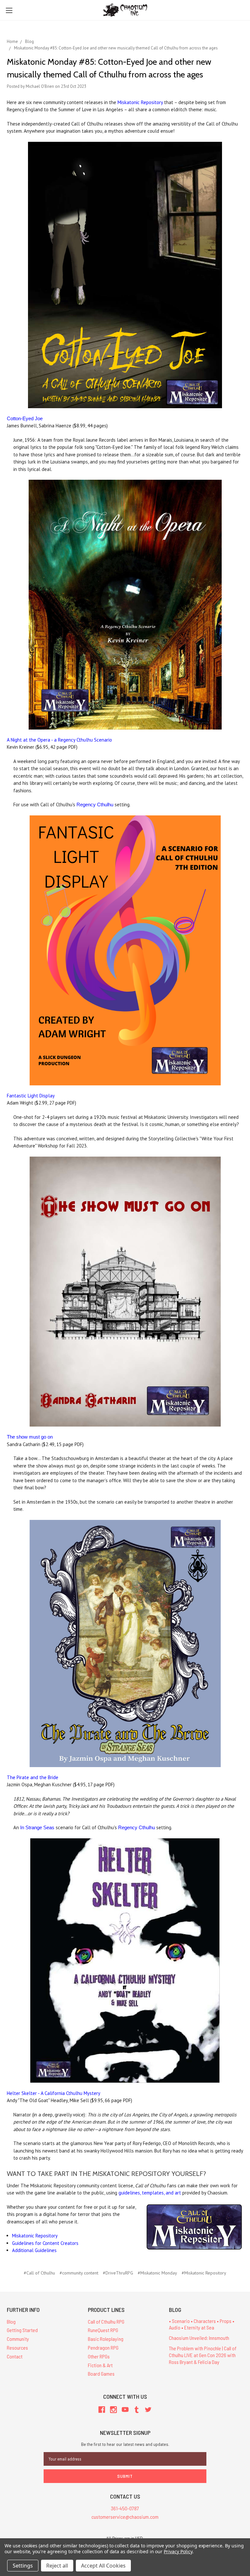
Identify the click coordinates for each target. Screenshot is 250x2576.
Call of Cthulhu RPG (106, 2321)
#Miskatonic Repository (204, 2273)
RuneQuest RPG (103, 2330)
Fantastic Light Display (31, 1096)
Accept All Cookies (103, 2566)
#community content (79, 2273)
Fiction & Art (100, 2365)
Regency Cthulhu (95, 805)
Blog (11, 2321)
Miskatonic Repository (140, 102)
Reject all (57, 2566)
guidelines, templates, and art (150, 2193)
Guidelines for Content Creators (45, 2243)
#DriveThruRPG (118, 2273)
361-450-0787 (125, 2508)
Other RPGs (99, 2356)
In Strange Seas (37, 1827)
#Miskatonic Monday (157, 2273)
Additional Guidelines (34, 2250)
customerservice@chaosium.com (125, 2517)
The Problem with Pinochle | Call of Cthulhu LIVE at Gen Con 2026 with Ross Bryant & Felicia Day (203, 2355)
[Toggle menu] (9, 10)
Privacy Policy (178, 2551)
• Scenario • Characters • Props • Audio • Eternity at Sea (202, 2324)
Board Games (101, 2374)
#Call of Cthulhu (39, 2273)
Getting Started (22, 2330)
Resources (17, 2348)
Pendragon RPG (103, 2348)
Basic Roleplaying (106, 2339)
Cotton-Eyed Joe (25, 418)
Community (18, 2339)
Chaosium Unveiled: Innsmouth (199, 2338)
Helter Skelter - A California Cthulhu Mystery (54, 2093)
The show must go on (30, 1437)
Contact (15, 2356)
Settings (23, 2566)
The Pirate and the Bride (33, 1777)
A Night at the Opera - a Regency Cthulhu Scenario (59, 740)
